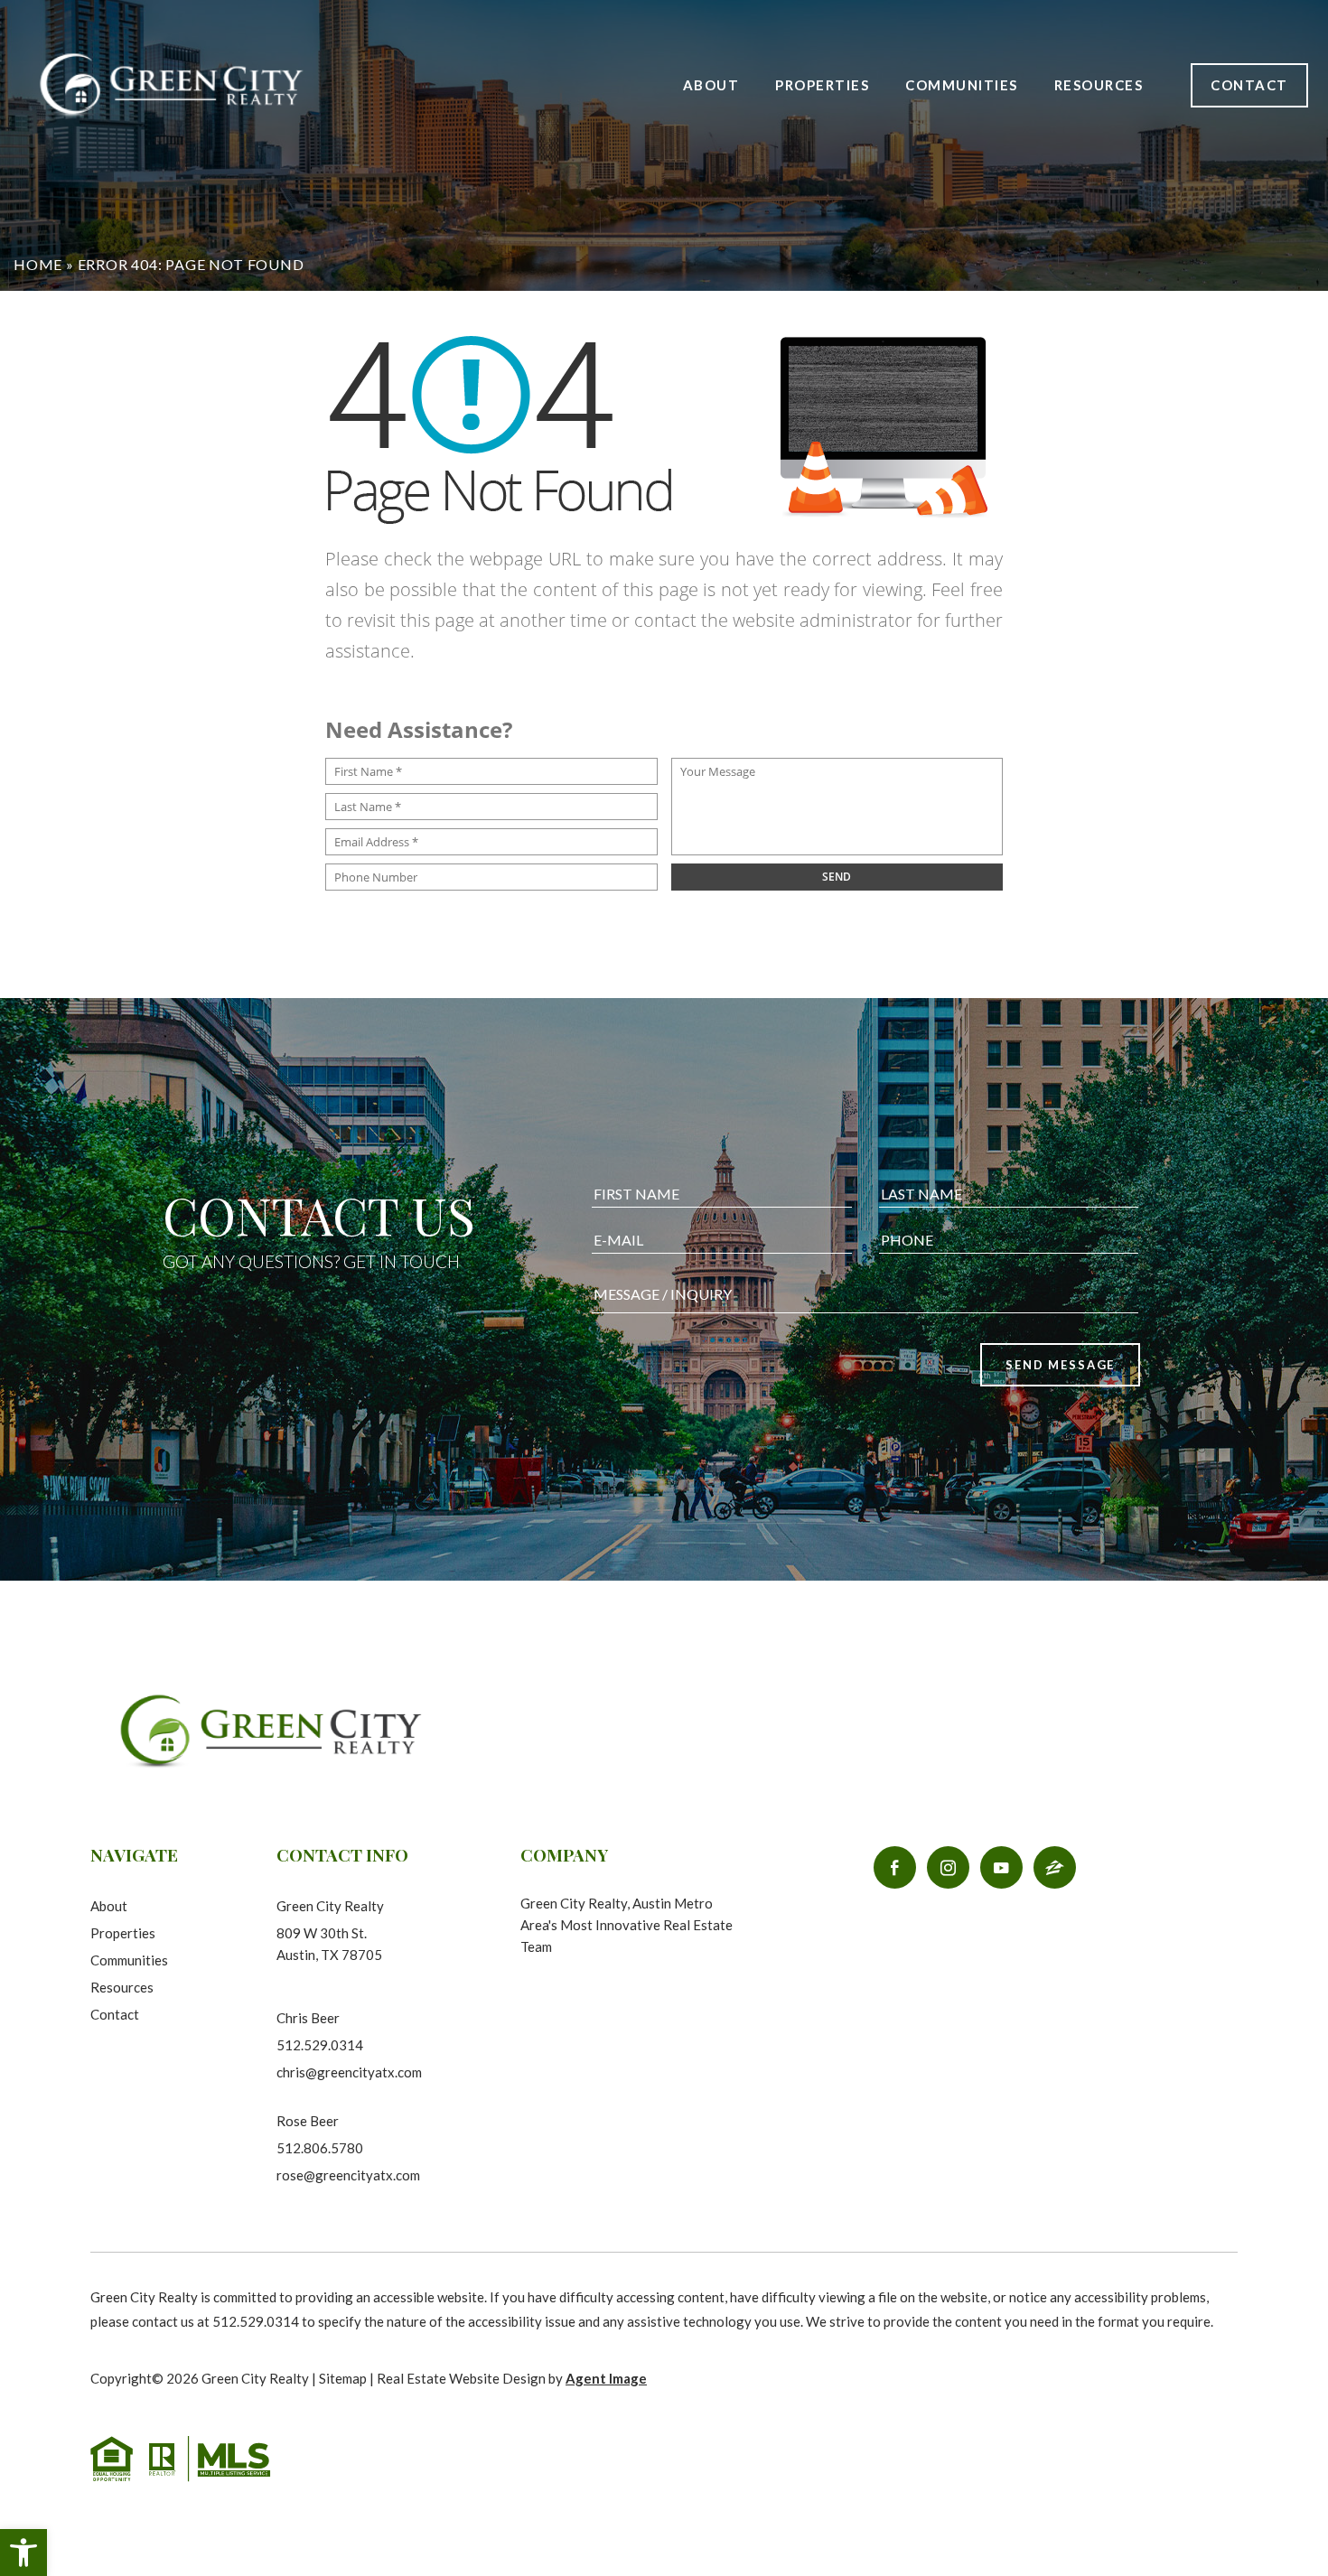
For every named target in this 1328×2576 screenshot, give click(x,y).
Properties (822, 85)
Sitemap (343, 2378)
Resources (122, 1987)
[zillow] (1055, 1867)
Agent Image (606, 2378)
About (711, 85)
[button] (23, 2553)
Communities (962, 85)
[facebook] (895, 1867)
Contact (1249, 85)
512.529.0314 (320, 2045)
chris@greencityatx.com (349, 2072)
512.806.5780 (320, 2148)
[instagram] (948, 1867)
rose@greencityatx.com (348, 2175)
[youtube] (1001, 1867)
